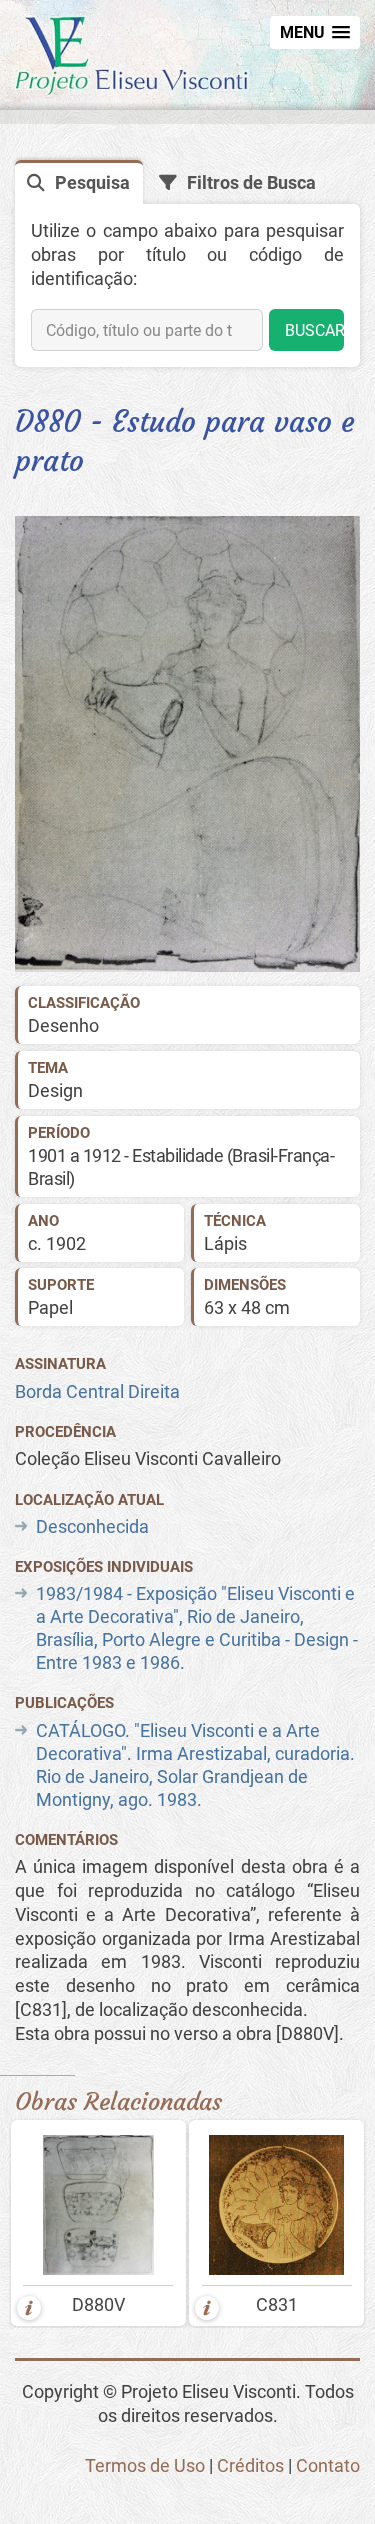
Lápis (225, 1244)
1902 (66, 1244)
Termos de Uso (145, 2466)
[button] (315, 32)
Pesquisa (92, 183)
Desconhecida (92, 1527)
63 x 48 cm (247, 1308)
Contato (328, 2466)
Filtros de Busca (251, 183)
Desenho (63, 1026)
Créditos (250, 2466)
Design (55, 1091)
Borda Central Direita (97, 1392)
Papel (50, 1308)
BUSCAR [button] (314, 330)
